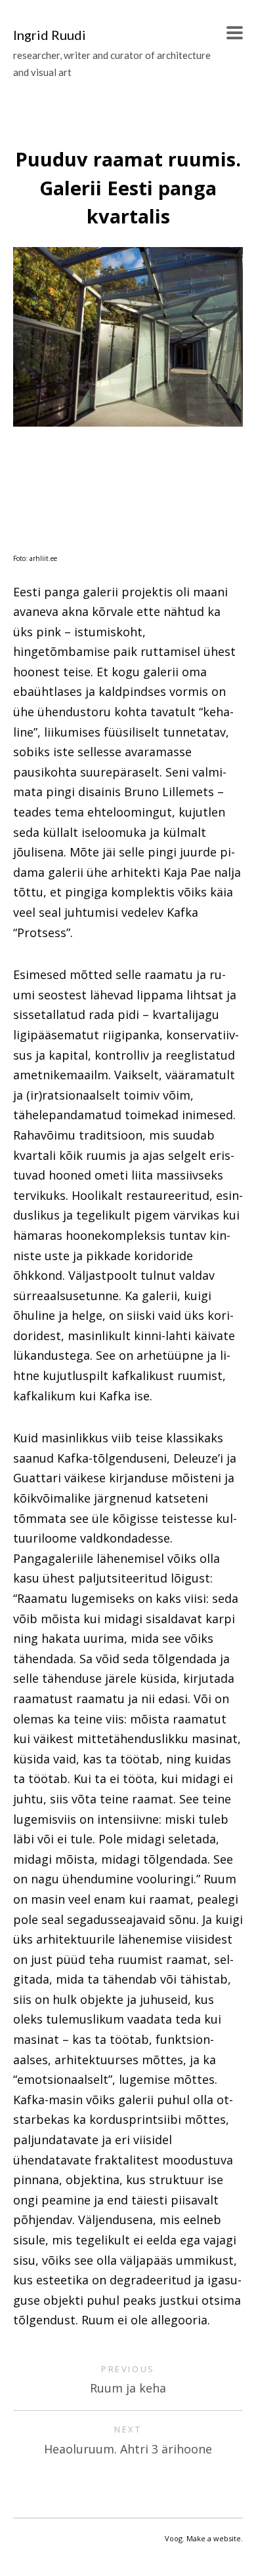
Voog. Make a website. (204, 2538)
